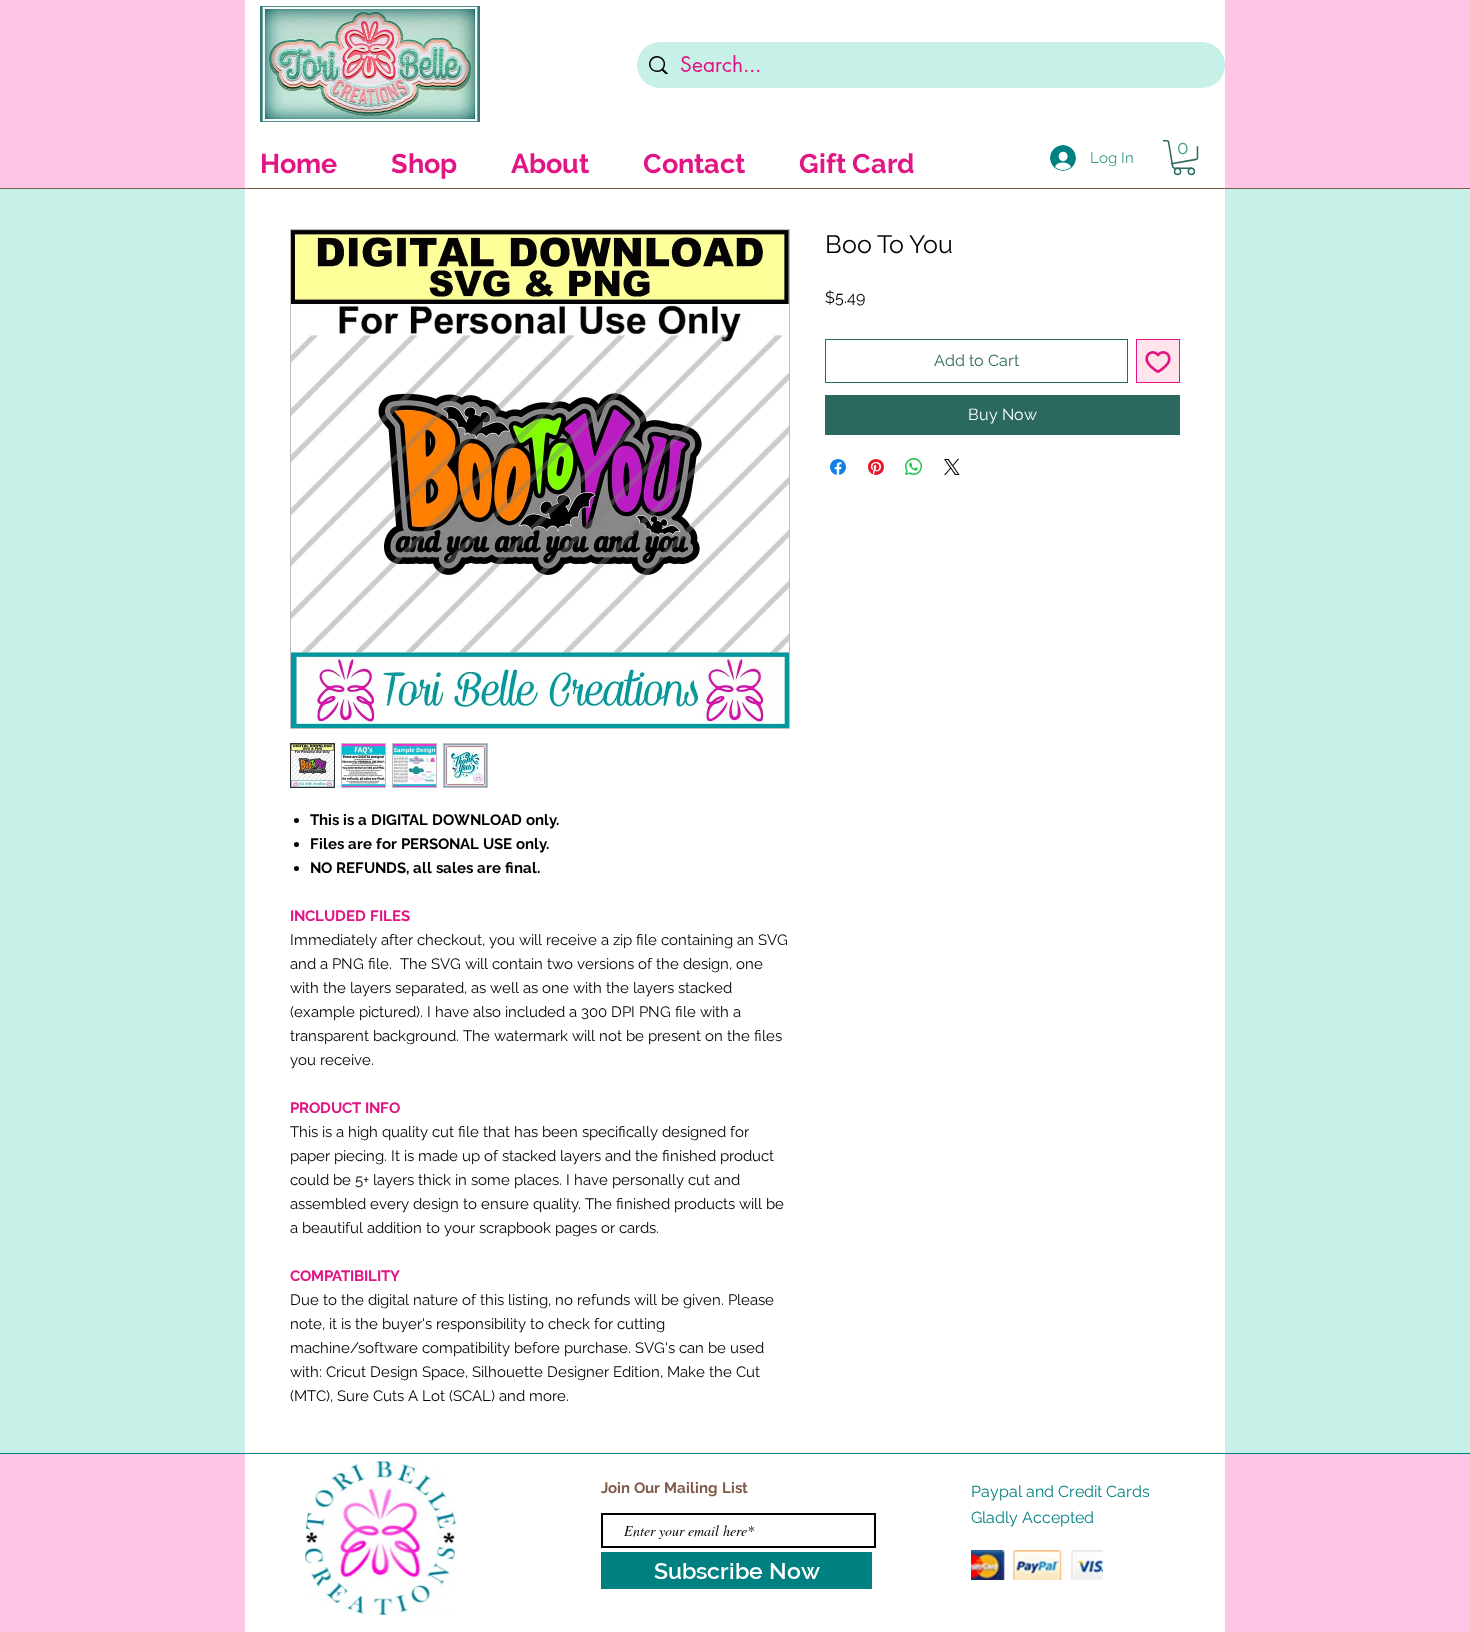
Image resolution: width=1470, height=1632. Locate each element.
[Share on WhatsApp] (914, 467)
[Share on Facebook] (838, 467)
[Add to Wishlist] (1158, 361)
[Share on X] (952, 467)
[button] (1184, 157)
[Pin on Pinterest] (876, 467)
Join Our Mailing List (674, 1488)
